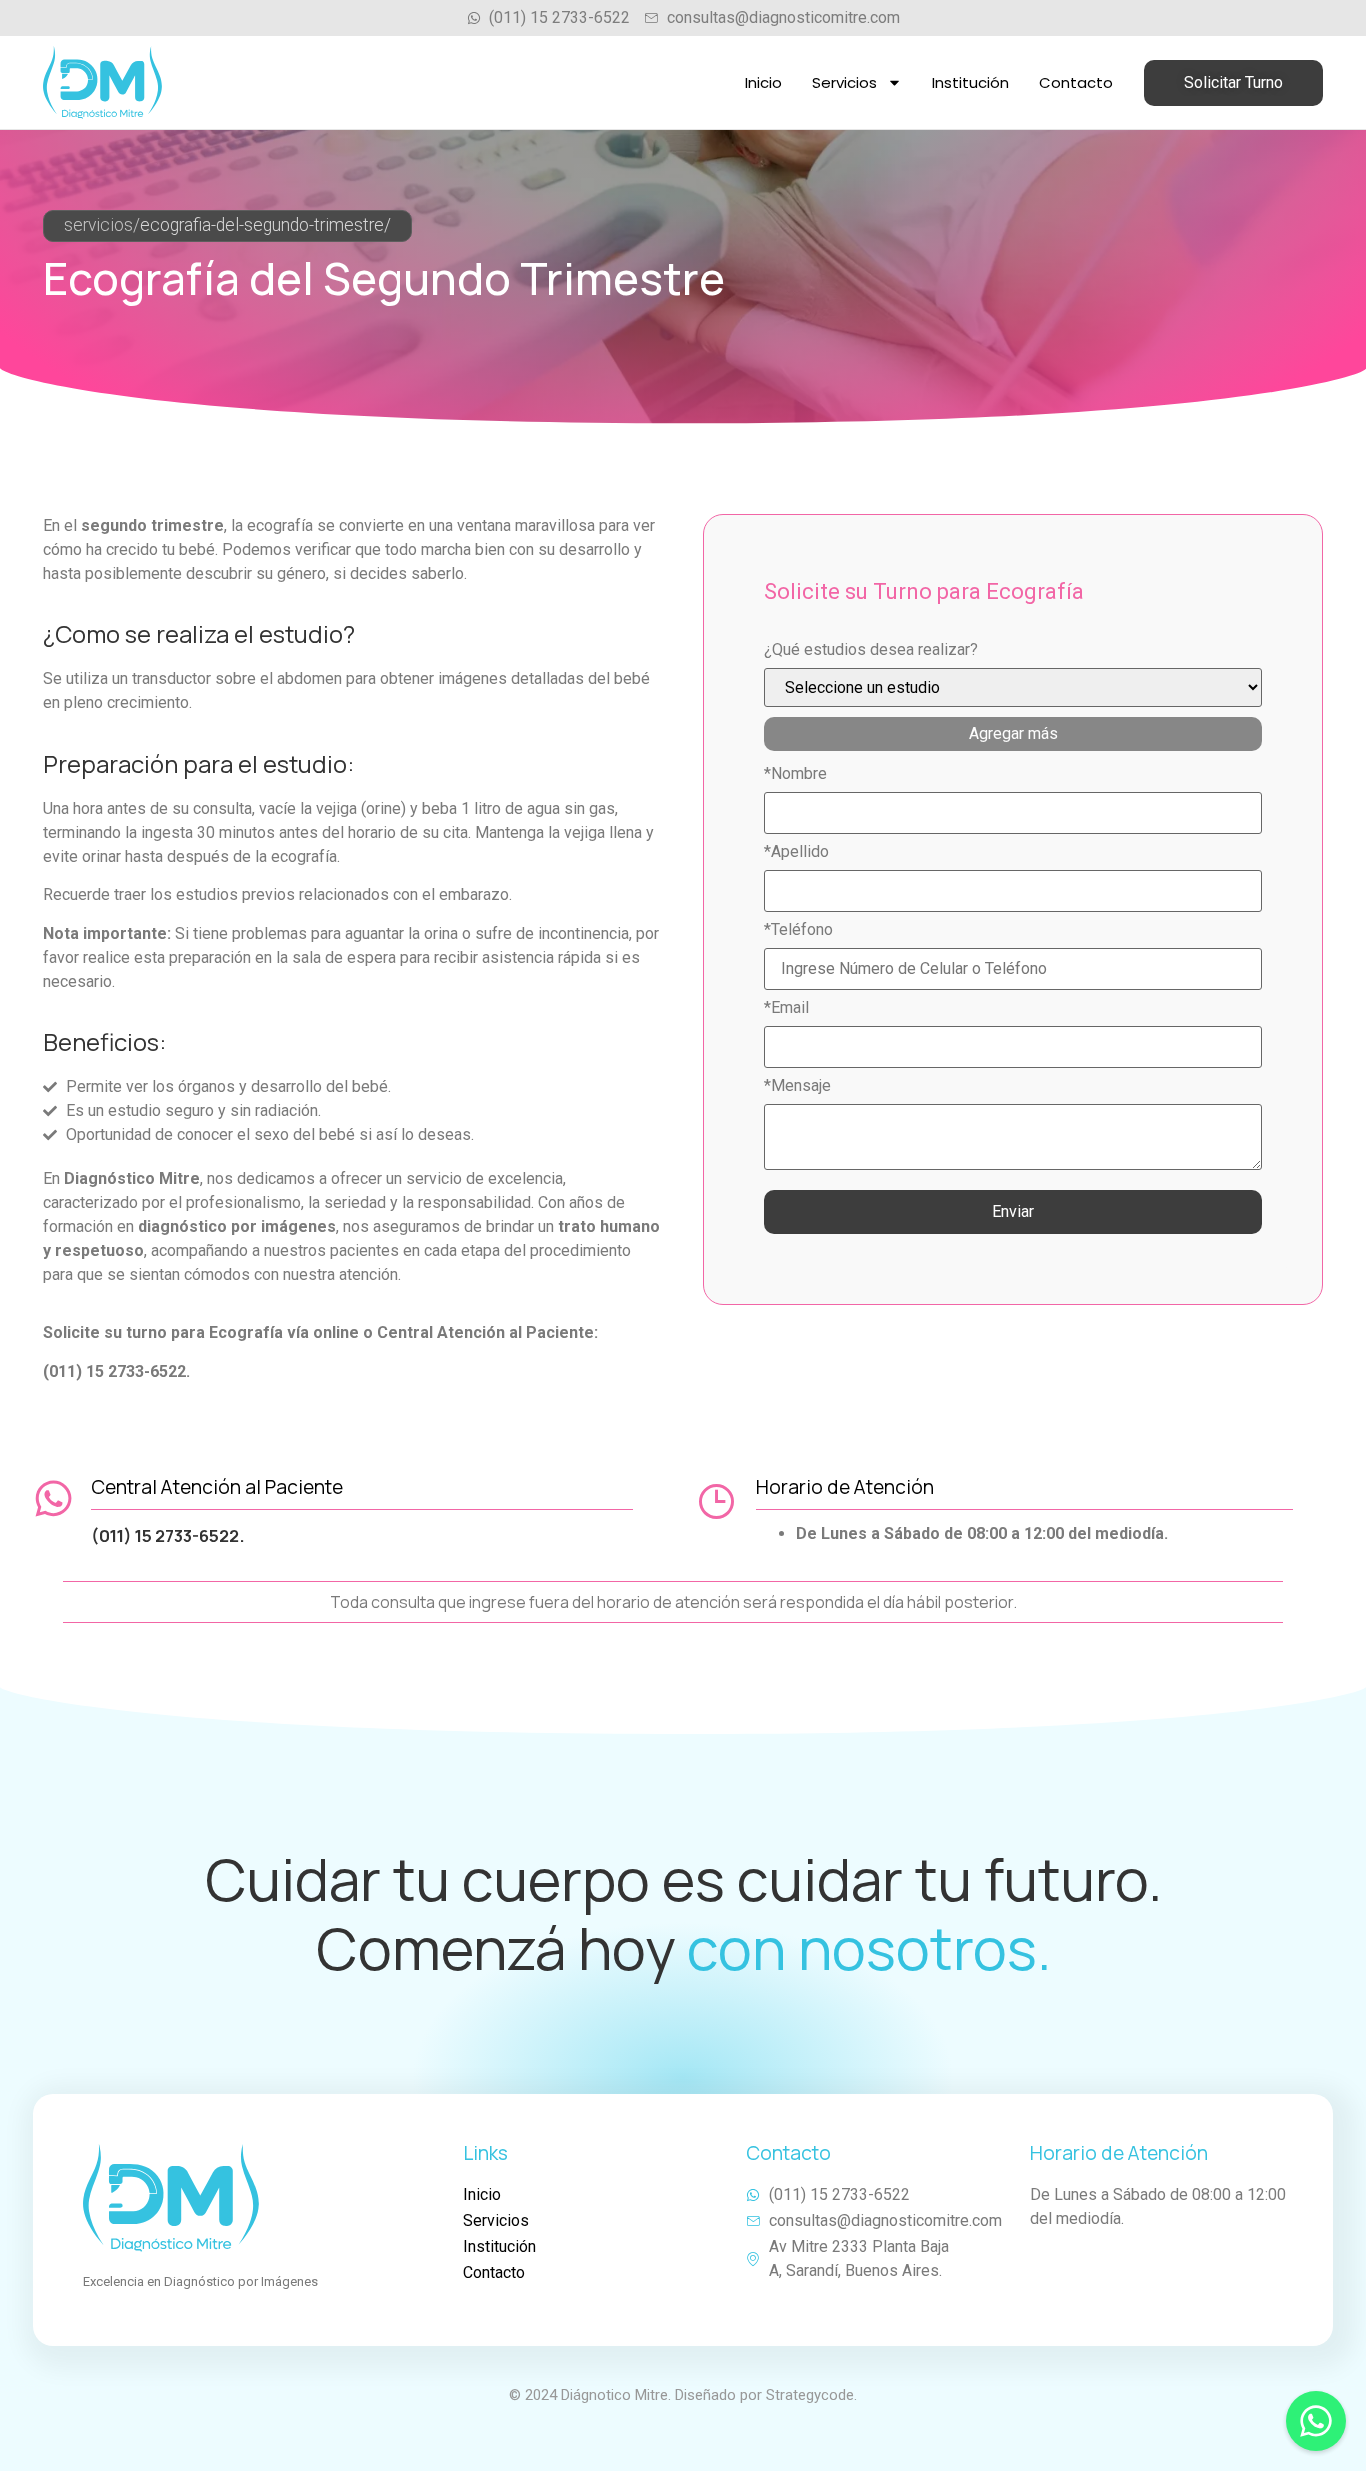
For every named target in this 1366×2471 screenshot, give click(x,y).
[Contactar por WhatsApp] (1316, 2421)
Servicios (844, 82)
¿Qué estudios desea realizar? (871, 650)
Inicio (763, 82)
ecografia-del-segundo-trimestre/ (265, 225)
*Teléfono (798, 930)
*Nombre (795, 774)
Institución (970, 82)
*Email (786, 1008)
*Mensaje (797, 1086)
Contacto (1076, 82)
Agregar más (1013, 733)
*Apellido (796, 852)
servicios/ (102, 225)
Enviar (1013, 1211)
